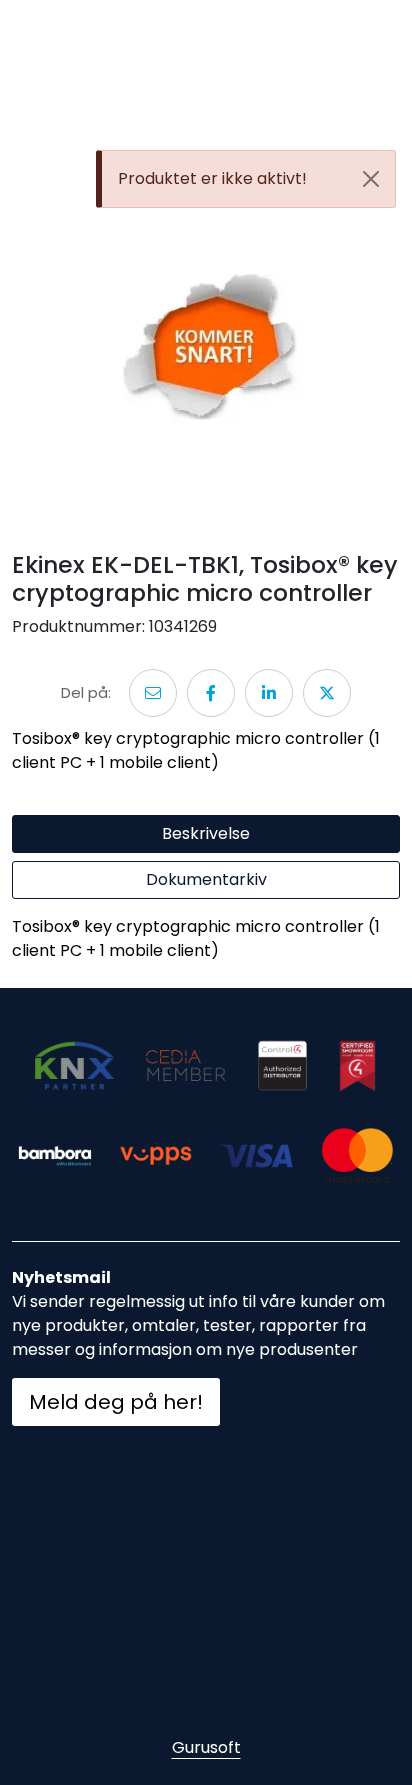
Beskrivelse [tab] (206, 833)
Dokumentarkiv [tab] (206, 879)
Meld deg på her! (116, 1402)
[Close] (371, 179)
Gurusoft (206, 1747)
